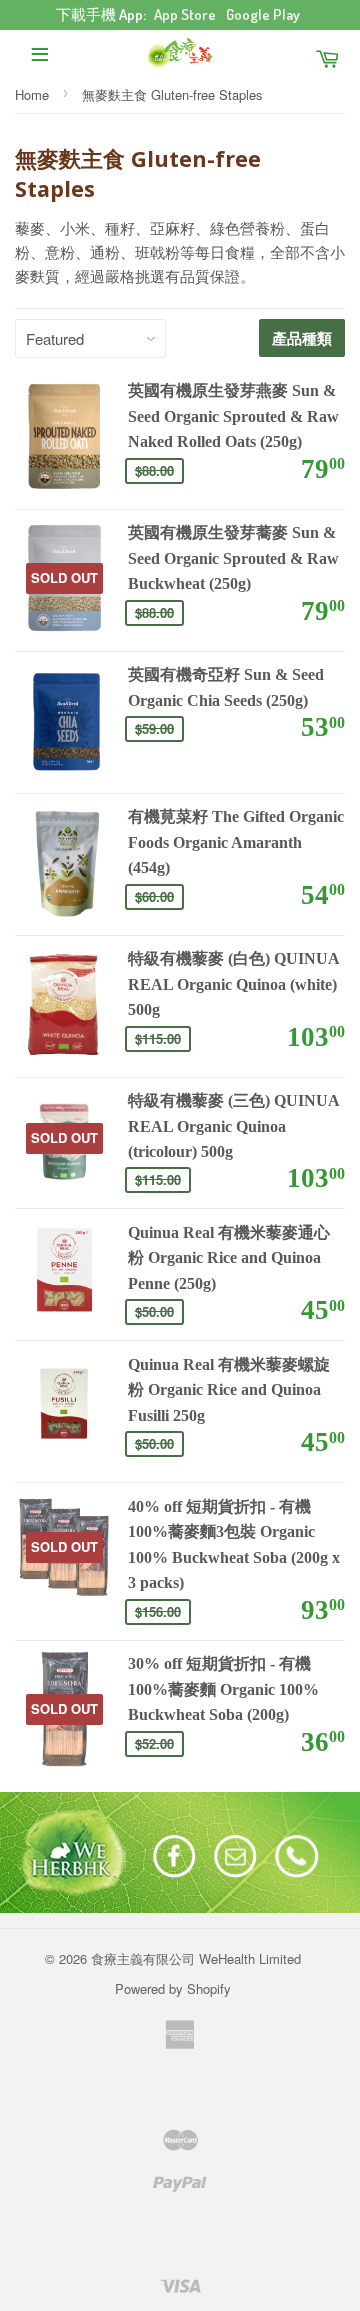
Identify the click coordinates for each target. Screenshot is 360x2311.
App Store (185, 14)
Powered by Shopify (173, 1988)
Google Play (263, 14)
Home (32, 94)
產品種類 (302, 338)
